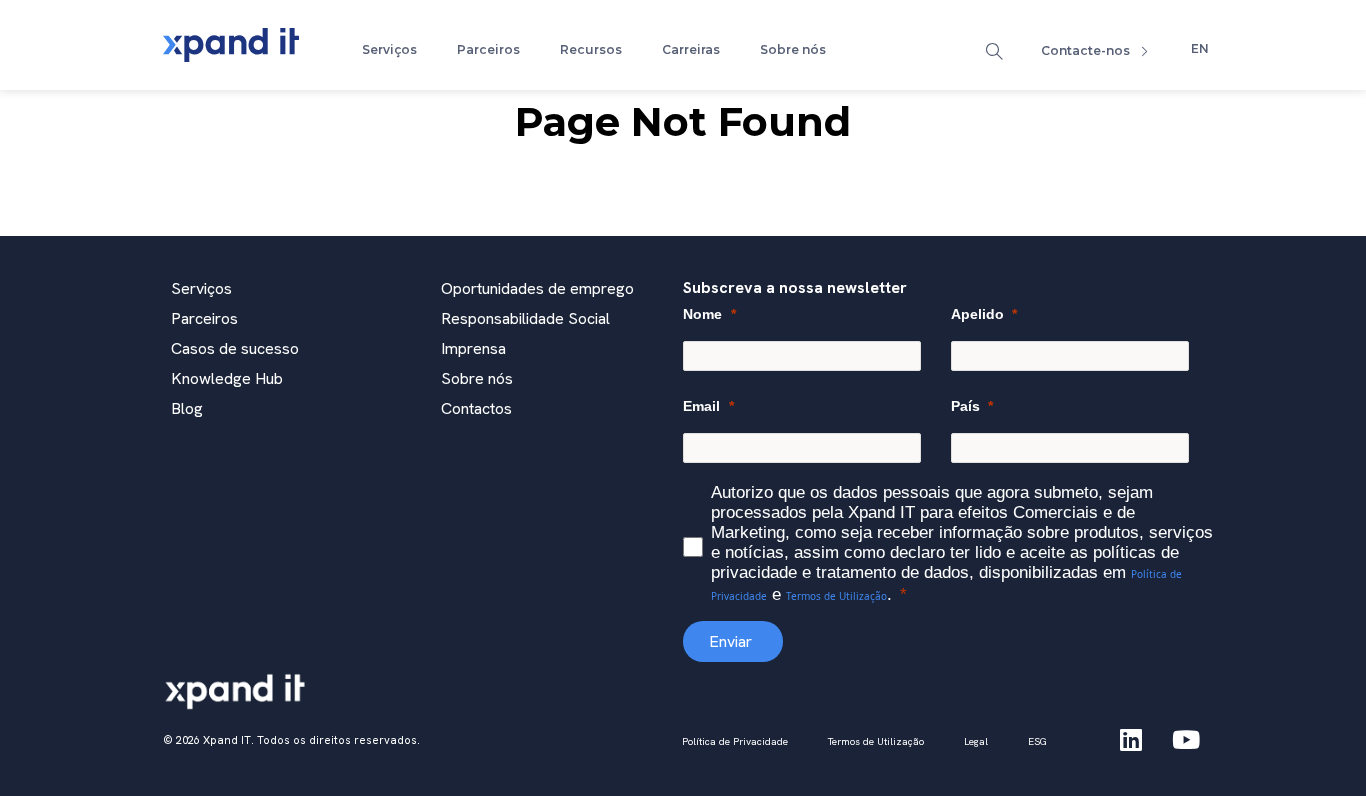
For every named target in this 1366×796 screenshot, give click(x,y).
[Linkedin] (1131, 740)
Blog (187, 408)
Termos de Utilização (836, 596)
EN (1200, 48)
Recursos (591, 49)
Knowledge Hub (227, 378)
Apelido (977, 314)
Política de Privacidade (735, 741)
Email (701, 406)
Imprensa (473, 348)
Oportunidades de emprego (537, 288)
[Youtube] (1186, 740)
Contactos (476, 408)
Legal (976, 741)
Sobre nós (793, 49)
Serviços (389, 49)
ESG (1037, 741)
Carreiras (691, 49)
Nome (702, 314)
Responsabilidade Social (525, 318)
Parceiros (488, 49)
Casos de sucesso (235, 348)
